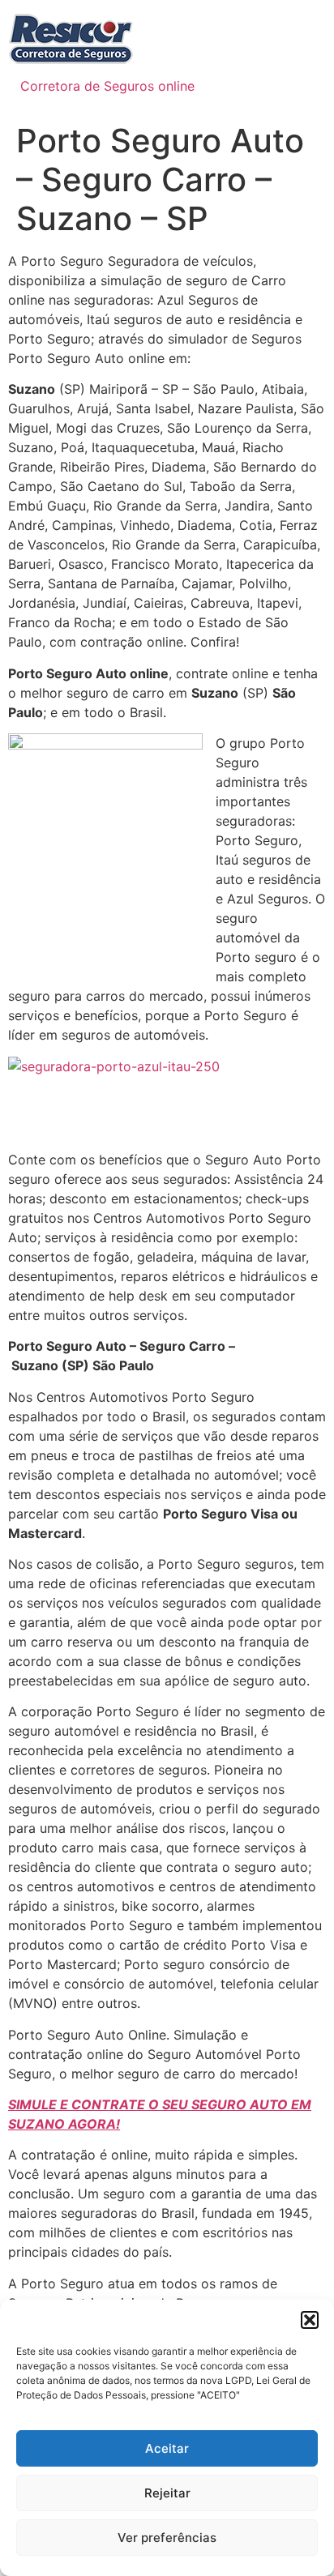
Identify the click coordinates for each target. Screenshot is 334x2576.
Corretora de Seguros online (107, 86)
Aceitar (167, 2448)
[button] (310, 2320)
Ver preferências (167, 2538)
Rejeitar (167, 2493)
